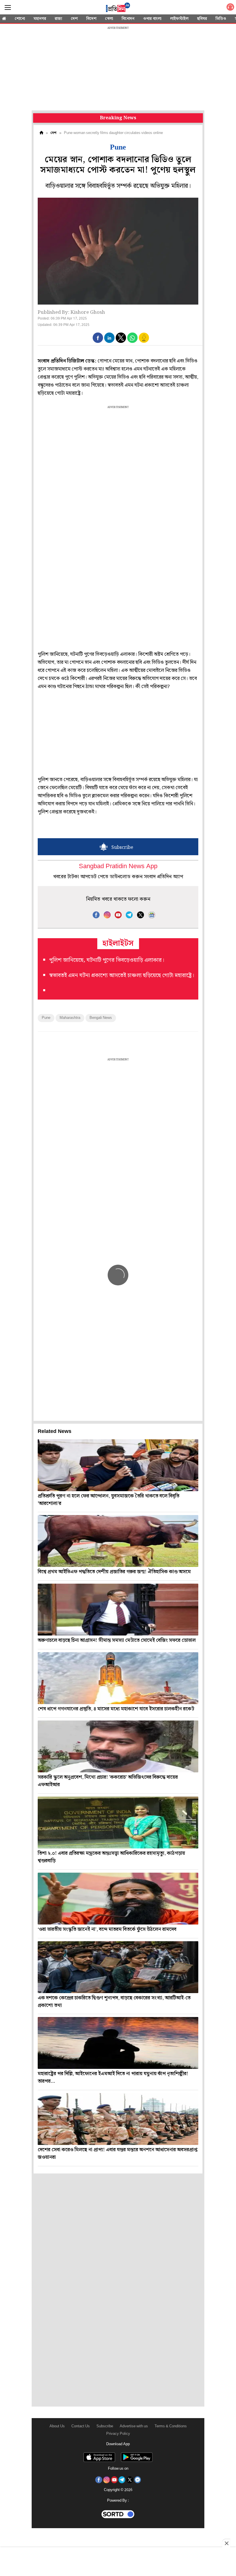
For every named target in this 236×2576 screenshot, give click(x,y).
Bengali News (101, 1018)
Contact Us (81, 2426)
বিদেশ (91, 19)
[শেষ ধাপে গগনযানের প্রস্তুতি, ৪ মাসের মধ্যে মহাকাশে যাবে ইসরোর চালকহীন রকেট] (118, 1678)
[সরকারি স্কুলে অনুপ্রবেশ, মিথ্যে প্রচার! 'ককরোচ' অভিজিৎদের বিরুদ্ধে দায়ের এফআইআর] (118, 1746)
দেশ (74, 19)
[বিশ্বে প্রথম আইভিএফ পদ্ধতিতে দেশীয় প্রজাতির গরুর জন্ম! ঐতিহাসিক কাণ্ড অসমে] (118, 1541)
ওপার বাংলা (152, 19)
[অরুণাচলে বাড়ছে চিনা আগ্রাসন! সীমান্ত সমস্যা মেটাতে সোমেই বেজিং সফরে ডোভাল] (118, 1610)
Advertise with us (134, 2426)
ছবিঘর (202, 19)
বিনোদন (128, 19)
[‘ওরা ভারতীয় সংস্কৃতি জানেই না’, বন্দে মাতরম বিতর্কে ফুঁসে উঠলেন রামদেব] (118, 1899)
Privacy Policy (118, 2434)
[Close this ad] (226, 2543)
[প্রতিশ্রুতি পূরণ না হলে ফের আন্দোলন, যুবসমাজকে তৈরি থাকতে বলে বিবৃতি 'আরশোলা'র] (118, 1465)
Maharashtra (70, 1018)
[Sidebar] (8, 8)
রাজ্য (58, 19)
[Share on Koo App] (144, 342)
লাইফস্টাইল (179, 19)
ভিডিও (221, 19)
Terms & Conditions (171, 2426)
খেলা (109, 19)
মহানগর (40, 19)
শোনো (20, 19)
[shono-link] (230, 8)
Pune (46, 1018)
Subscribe (105, 2426)
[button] (98, 338)
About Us (57, 2426)
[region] (118, 69)
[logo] (118, 8)
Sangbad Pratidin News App (118, 867)
